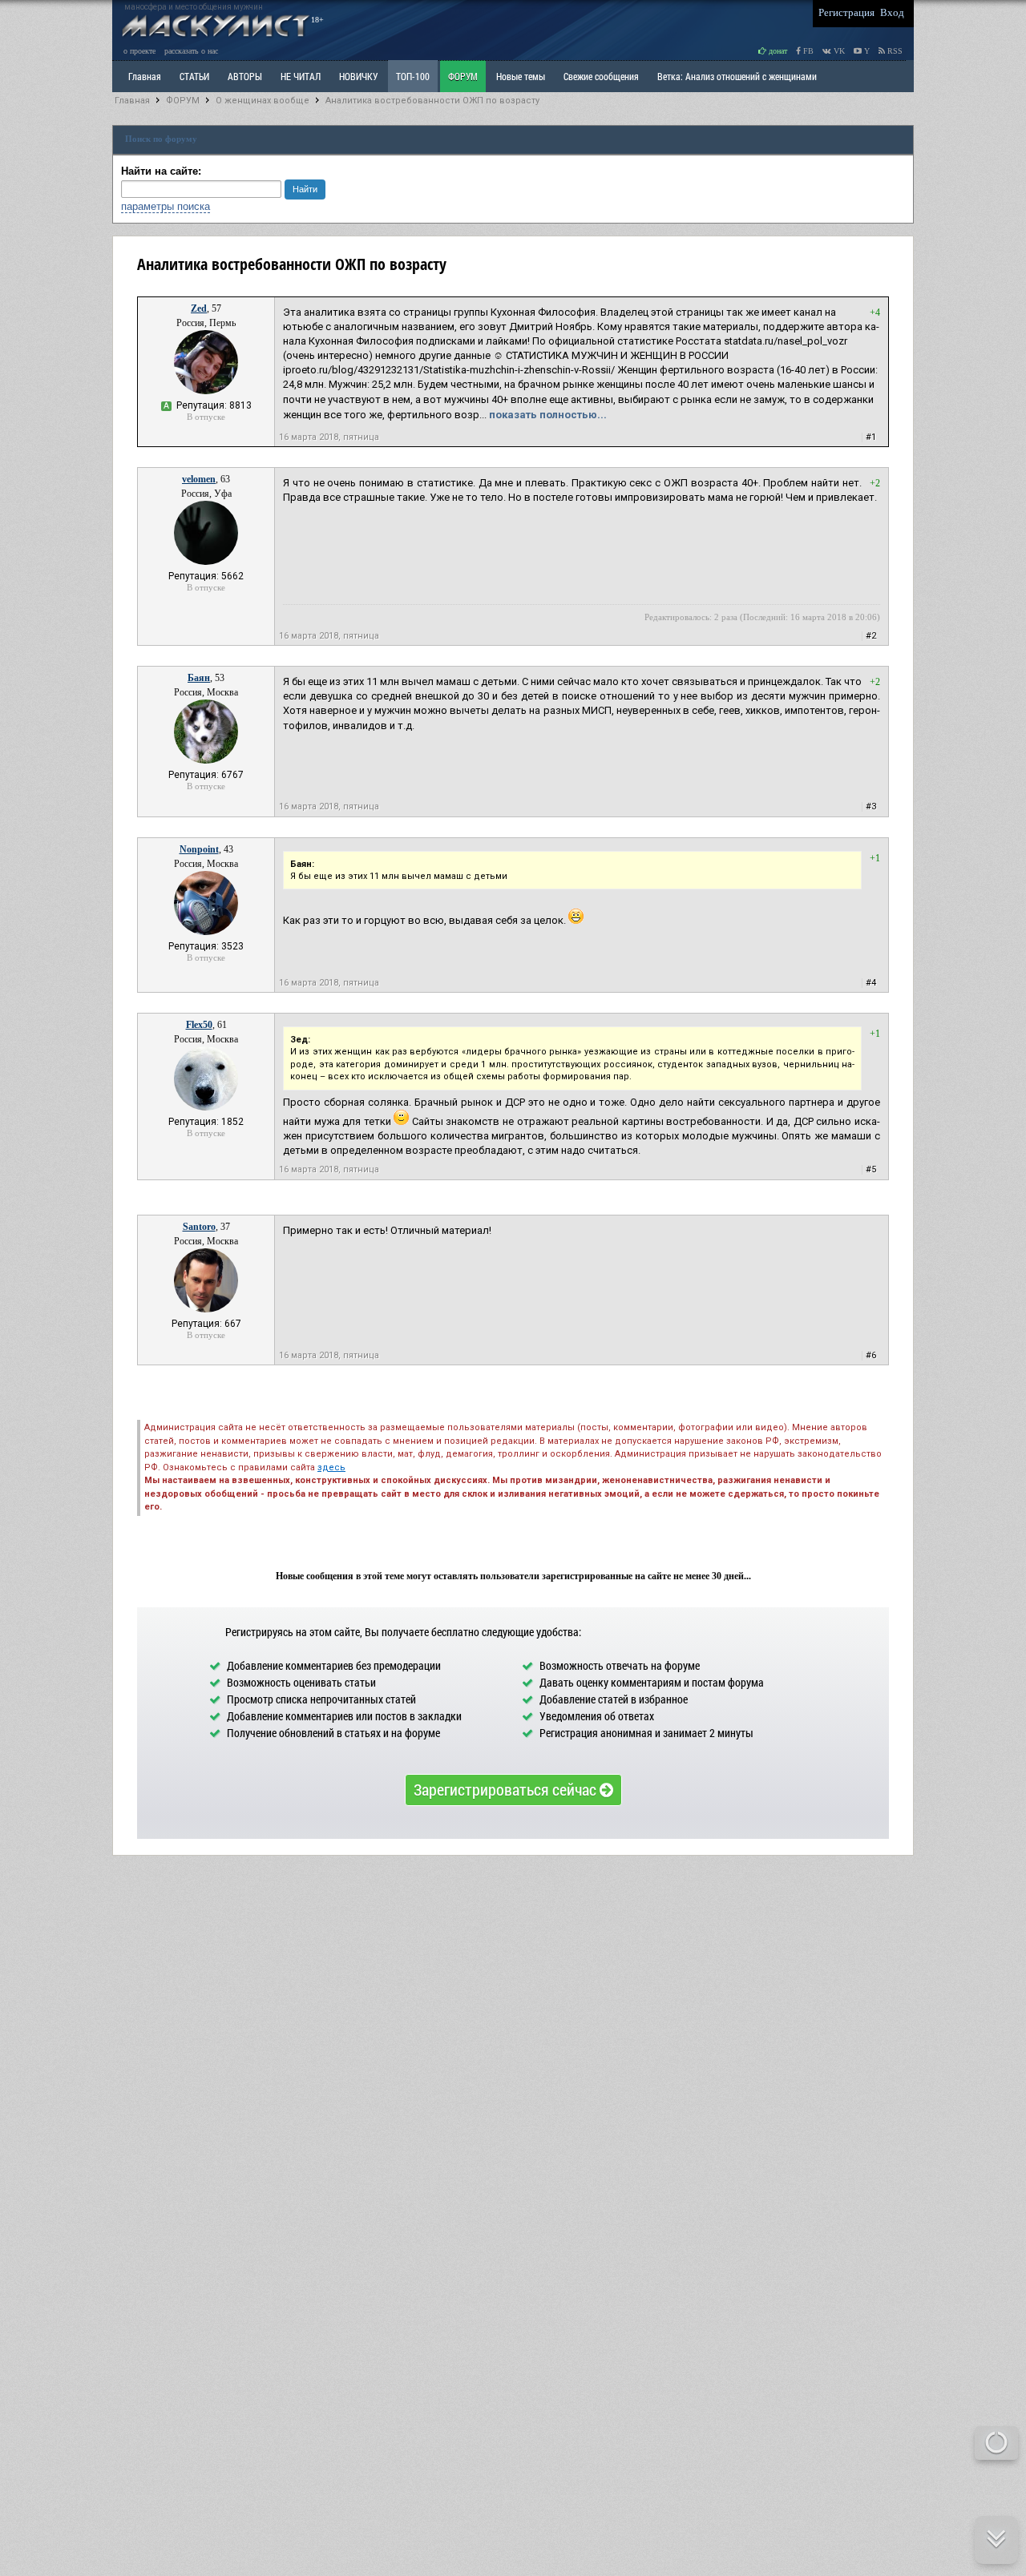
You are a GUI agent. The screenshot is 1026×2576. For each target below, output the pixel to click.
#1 (871, 437)
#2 (871, 636)
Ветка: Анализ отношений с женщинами (737, 76)
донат (777, 51)
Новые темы (521, 76)
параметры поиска (166, 206)
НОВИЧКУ (358, 76)
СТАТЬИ (194, 76)
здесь (331, 1467)
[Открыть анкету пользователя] (206, 391)
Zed (199, 308)
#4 (871, 983)
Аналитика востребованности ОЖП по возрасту (432, 101)
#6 (871, 1355)
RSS (894, 51)
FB (807, 51)
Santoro (199, 1227)
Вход (892, 12)
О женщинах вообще (263, 101)
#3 (871, 806)
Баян (199, 678)
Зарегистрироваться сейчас (507, 1789)
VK (838, 51)
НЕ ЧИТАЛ (301, 76)
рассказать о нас (191, 51)
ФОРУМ (463, 76)
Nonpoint (199, 849)
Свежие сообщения (601, 76)
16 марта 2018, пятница (329, 437)
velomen (199, 479)
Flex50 (199, 1025)
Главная (132, 101)
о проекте (139, 51)
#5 (871, 1169)
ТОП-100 (413, 76)
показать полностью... (548, 415)
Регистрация (846, 12)
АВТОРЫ (245, 76)
